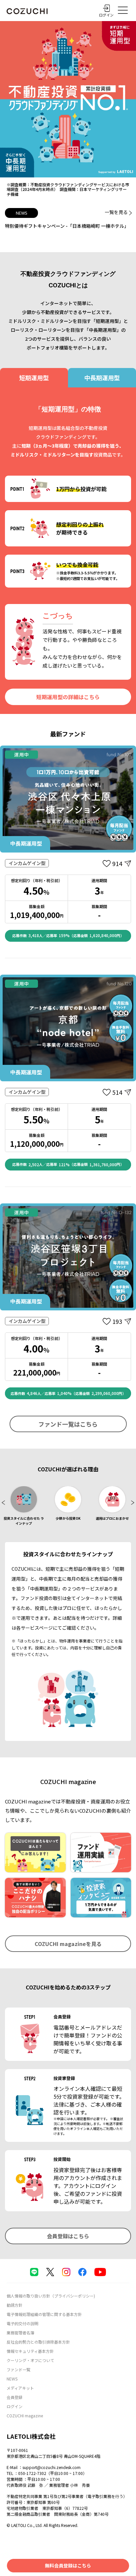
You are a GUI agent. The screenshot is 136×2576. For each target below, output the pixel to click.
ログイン (15, 2406)
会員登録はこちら (68, 2236)
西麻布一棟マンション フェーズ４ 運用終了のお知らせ (63, 226)
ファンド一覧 (18, 2369)
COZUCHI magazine (25, 2416)
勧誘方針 (15, 2305)
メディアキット (20, 2388)
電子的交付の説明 (22, 2323)
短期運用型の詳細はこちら (68, 697)
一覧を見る (116, 212)
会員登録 (15, 2397)
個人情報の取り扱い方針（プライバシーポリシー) (51, 2296)
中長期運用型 (102, 378)
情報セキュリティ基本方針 (30, 2351)
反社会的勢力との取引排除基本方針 (38, 2342)
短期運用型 (34, 378)
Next (131, 1506)
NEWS (12, 2379)
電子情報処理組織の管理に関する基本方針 (44, 2314)
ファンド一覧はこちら (68, 1424)
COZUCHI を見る (68, 1944)
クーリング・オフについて (30, 2360)
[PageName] (27, 11)
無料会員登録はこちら (68, 2565)
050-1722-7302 (32, 2473)
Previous (5, 1506)
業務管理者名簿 (20, 2333)
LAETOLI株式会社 (31, 2436)
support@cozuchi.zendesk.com (51, 2467)
